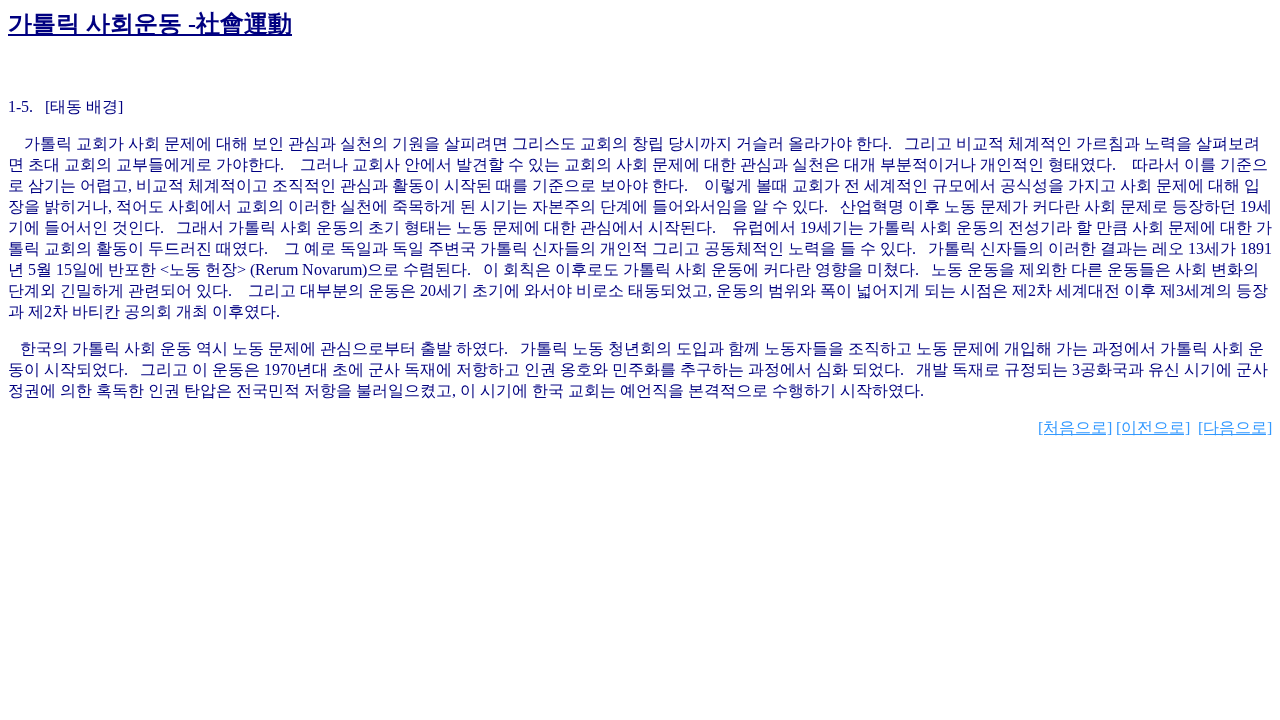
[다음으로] (1235, 427)
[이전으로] (1153, 427)
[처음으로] (1075, 427)
